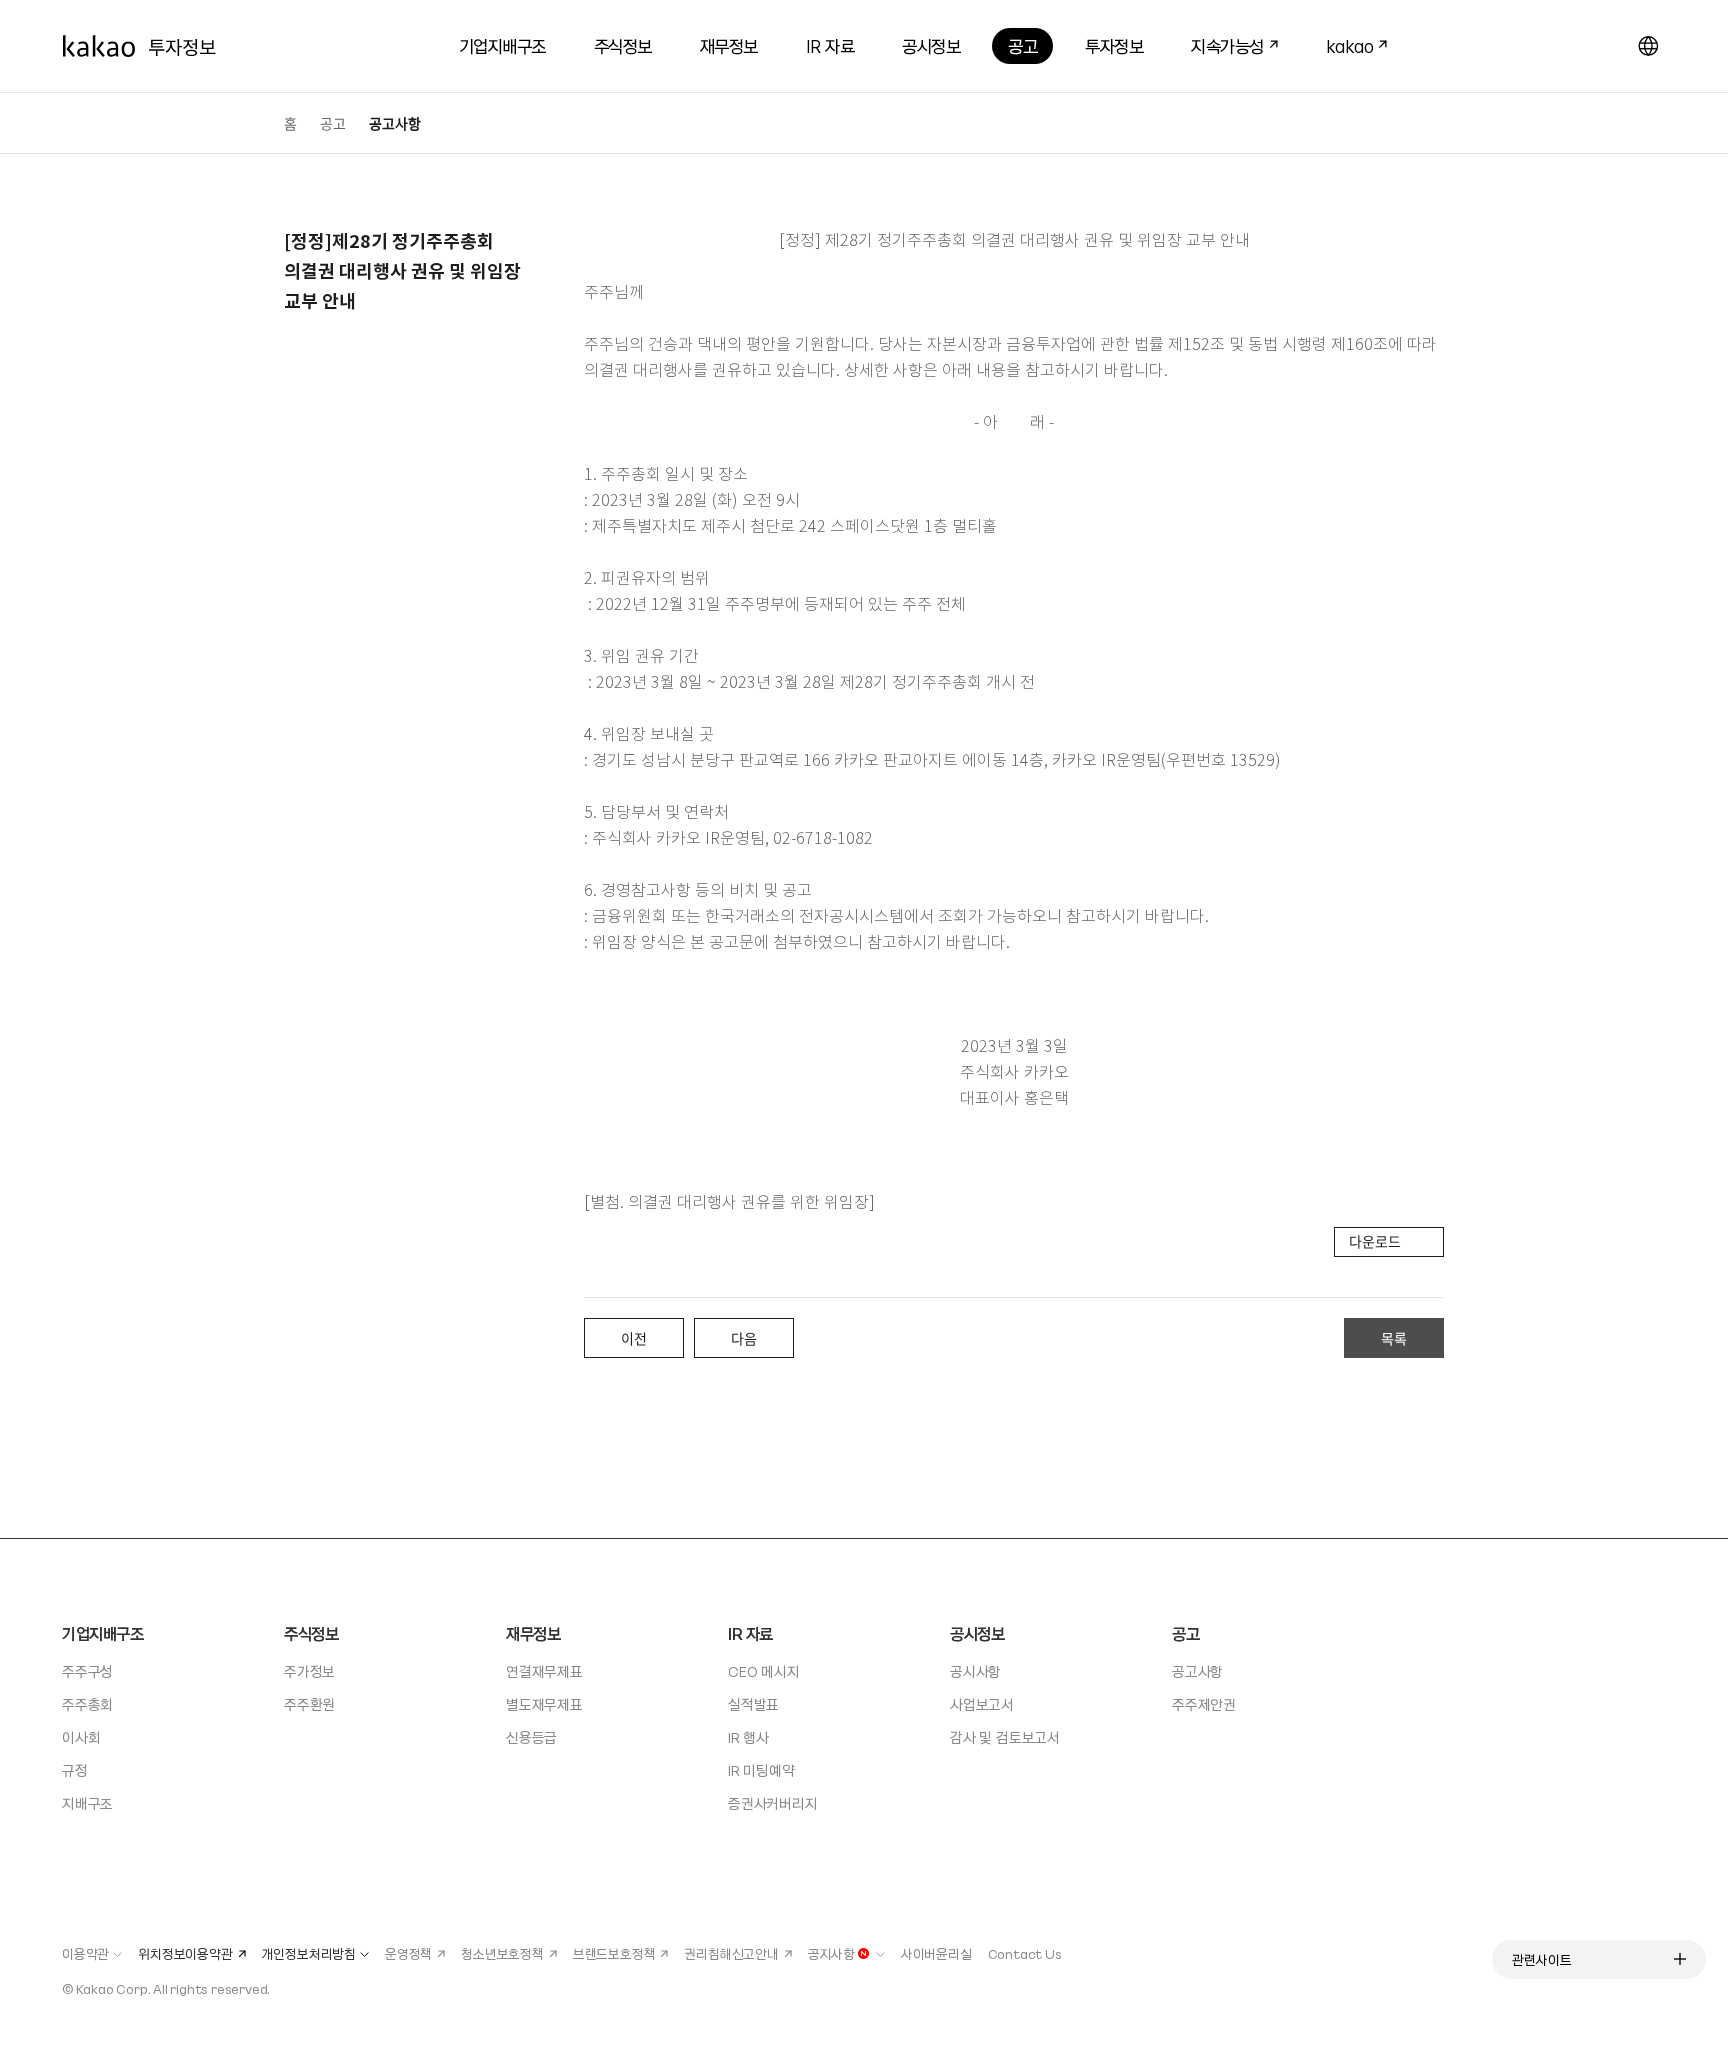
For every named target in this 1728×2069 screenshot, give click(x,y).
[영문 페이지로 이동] (1648, 46)
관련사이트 (1542, 1959)
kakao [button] (1342, 43)
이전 (634, 1338)
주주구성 (87, 1671)
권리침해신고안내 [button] (731, 1953)
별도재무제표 (544, 1704)
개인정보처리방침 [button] (309, 1953)
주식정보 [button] (623, 45)
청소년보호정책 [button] (502, 1953)
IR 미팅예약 (761, 1770)
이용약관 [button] (85, 1953)
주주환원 (309, 1704)
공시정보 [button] (931, 45)
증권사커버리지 (773, 1803)
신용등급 (531, 1737)
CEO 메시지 (764, 1671)
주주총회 (87, 1704)
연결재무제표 (544, 1671)
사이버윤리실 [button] (936, 1953)
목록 (1394, 1338)
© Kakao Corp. (106, 1988)
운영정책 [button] (408, 1953)
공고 (333, 123)
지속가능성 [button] (1219, 43)
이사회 (81, 1737)
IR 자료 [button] (830, 45)
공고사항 (1197, 1671)
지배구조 (87, 1803)
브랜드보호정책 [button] (614, 1953)
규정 (75, 1770)
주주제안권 (1204, 1704)
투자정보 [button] (1114, 45)
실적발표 (753, 1704)
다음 (744, 1338)
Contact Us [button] (1025, 1953)
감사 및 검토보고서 (1005, 1737)
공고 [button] (1022, 45)
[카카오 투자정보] (139, 46)
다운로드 (1375, 1241)
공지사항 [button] (831, 1953)
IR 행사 (748, 1737)
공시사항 (975, 1671)
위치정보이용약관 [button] (185, 1953)
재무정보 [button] (729, 45)
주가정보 (309, 1671)
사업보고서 (982, 1704)
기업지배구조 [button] (502, 45)
